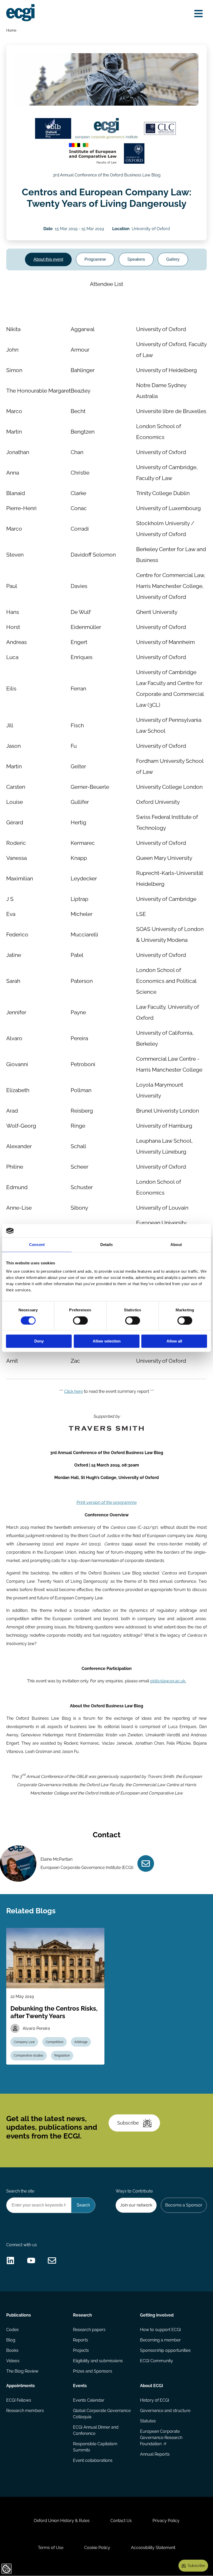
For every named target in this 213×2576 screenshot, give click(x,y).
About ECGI (152, 2386)
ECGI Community (157, 2361)
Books (12, 2350)
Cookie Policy (97, 2548)
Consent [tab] (37, 1245)
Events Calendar (89, 2400)
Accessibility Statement (153, 2548)
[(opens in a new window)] (53, 128)
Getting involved (157, 2315)
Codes (12, 2330)
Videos (13, 2361)
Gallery (173, 259)
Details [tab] (107, 1245)
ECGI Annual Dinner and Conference (96, 2430)
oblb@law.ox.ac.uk (168, 1681)
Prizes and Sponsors (93, 2371)
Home (11, 30)
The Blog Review (22, 2371)
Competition (55, 2042)
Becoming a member (160, 2340)
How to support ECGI (160, 2330)
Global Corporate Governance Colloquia (102, 2414)
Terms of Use (51, 2548)
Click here (74, 1391)
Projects (81, 2350)
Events (80, 2386)
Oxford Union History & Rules (62, 2521)
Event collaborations (93, 2460)
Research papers (89, 2330)
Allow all (174, 1341)
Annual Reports (155, 2454)
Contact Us (121, 2521)
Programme (95, 259)
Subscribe (128, 2123)
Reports (81, 2340)
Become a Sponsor (184, 2205)
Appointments (21, 2386)
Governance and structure (165, 2411)
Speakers (136, 259)
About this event (48, 259)
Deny (39, 1341)
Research (82, 2315)
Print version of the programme (107, 1502)
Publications (19, 2315)
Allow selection (107, 1341)
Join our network (136, 2205)
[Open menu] (198, 14)
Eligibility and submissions (98, 2361)
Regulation (62, 2056)
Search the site (20, 2191)
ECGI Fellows (19, 2400)
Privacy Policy (166, 2521)
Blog (11, 2340)
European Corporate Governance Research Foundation (161, 2438)
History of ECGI (155, 2400)
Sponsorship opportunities (165, 2350)
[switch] (80, 1320)
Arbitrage (81, 2042)
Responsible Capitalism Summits (95, 2447)
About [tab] (176, 1245)
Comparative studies (29, 2056)
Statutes (148, 2421)
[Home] (20, 13)
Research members (25, 2411)
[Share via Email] (52, 2260)
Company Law (24, 2042)
